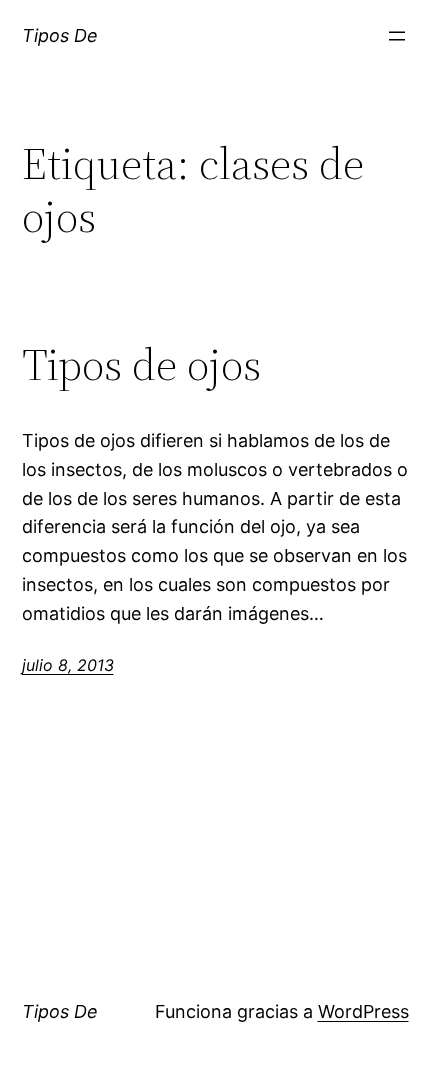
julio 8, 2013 (68, 665)
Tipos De (60, 35)
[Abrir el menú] (397, 36)
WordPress (363, 1011)
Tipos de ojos (141, 365)
